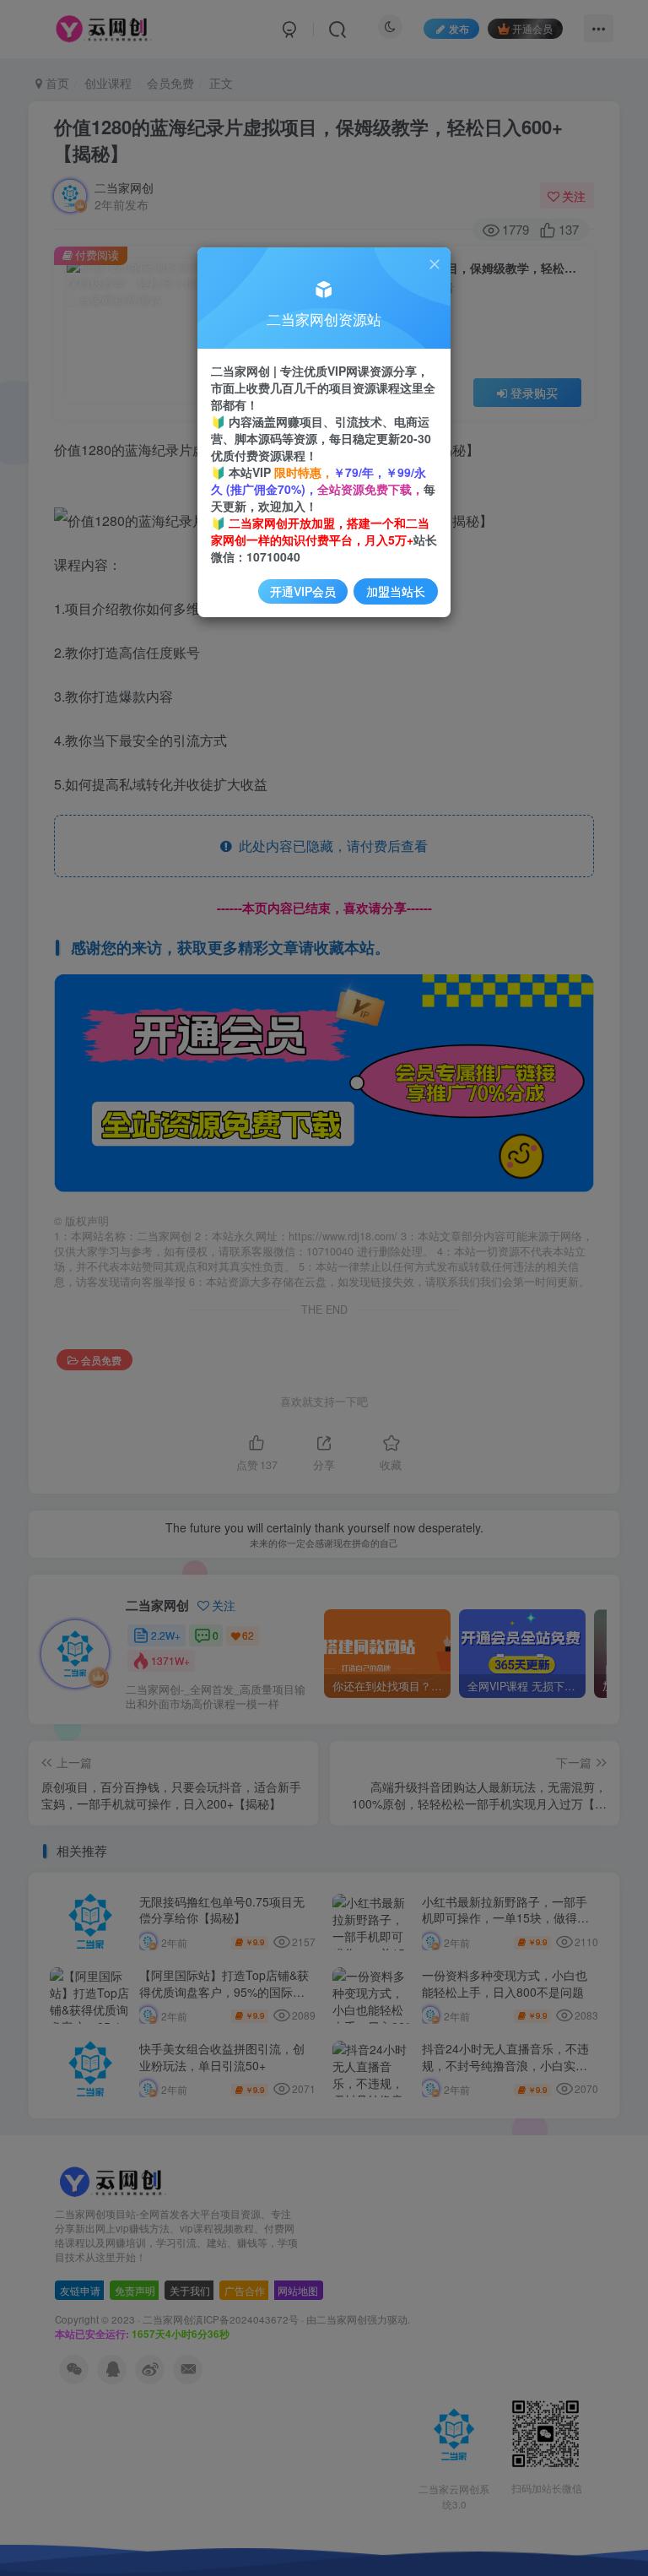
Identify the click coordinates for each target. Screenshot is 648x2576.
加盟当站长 (396, 591)
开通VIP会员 (303, 591)
